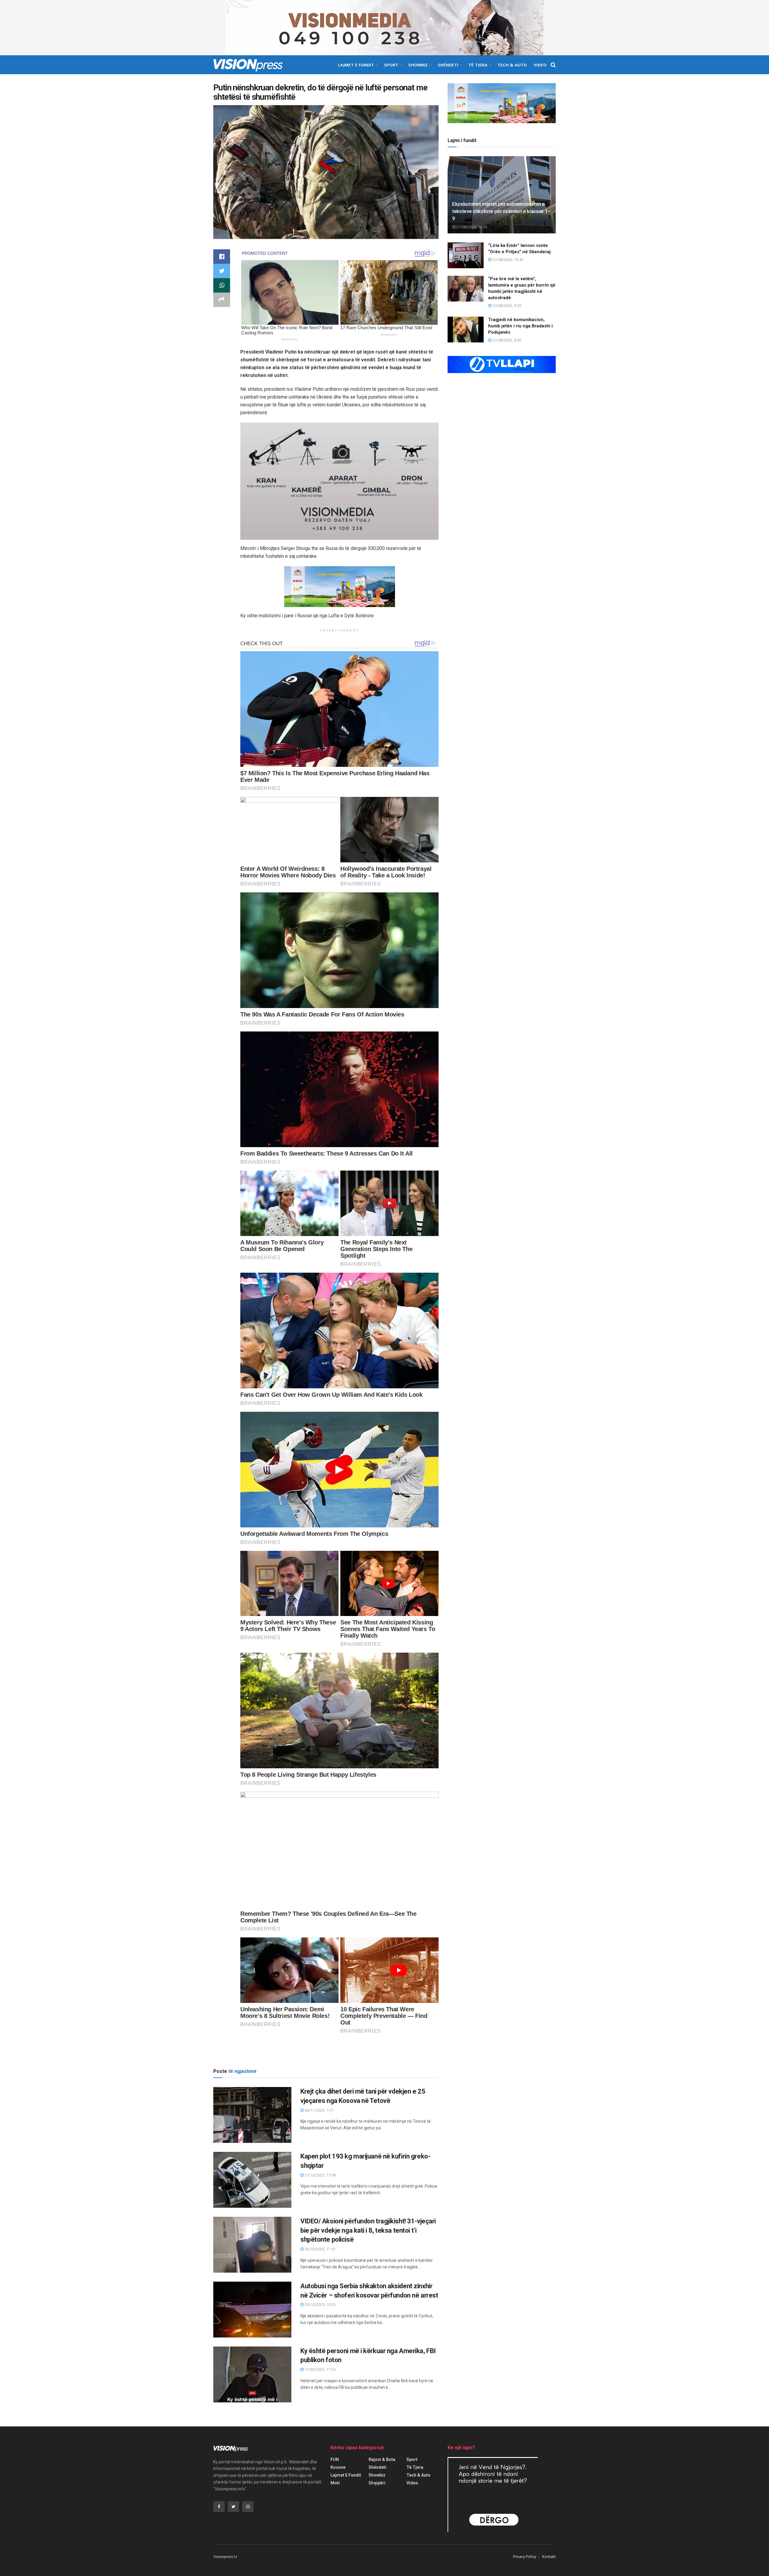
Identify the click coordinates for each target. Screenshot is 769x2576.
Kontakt (549, 2557)
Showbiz (418, 65)
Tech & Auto (512, 65)
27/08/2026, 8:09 (506, 340)
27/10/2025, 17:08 (320, 2175)
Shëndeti (448, 65)
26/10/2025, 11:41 (320, 2249)
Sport (391, 65)
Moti (335, 2483)
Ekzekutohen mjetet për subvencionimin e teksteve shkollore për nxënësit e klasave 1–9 (501, 211)
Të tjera (478, 65)
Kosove (338, 2467)
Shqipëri (377, 2483)
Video (540, 65)
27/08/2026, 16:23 (471, 227)
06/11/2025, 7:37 (319, 2110)
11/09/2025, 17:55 (320, 2369)
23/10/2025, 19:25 (320, 2305)
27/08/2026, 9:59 (506, 306)
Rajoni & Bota (382, 2459)
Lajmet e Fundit (356, 65)
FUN (335, 2459)
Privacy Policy (525, 2557)
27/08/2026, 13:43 (507, 260)
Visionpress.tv (225, 2557)
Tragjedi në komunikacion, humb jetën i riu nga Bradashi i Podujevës (520, 326)
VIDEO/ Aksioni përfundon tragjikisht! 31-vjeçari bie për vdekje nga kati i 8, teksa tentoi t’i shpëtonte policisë (368, 2230)
